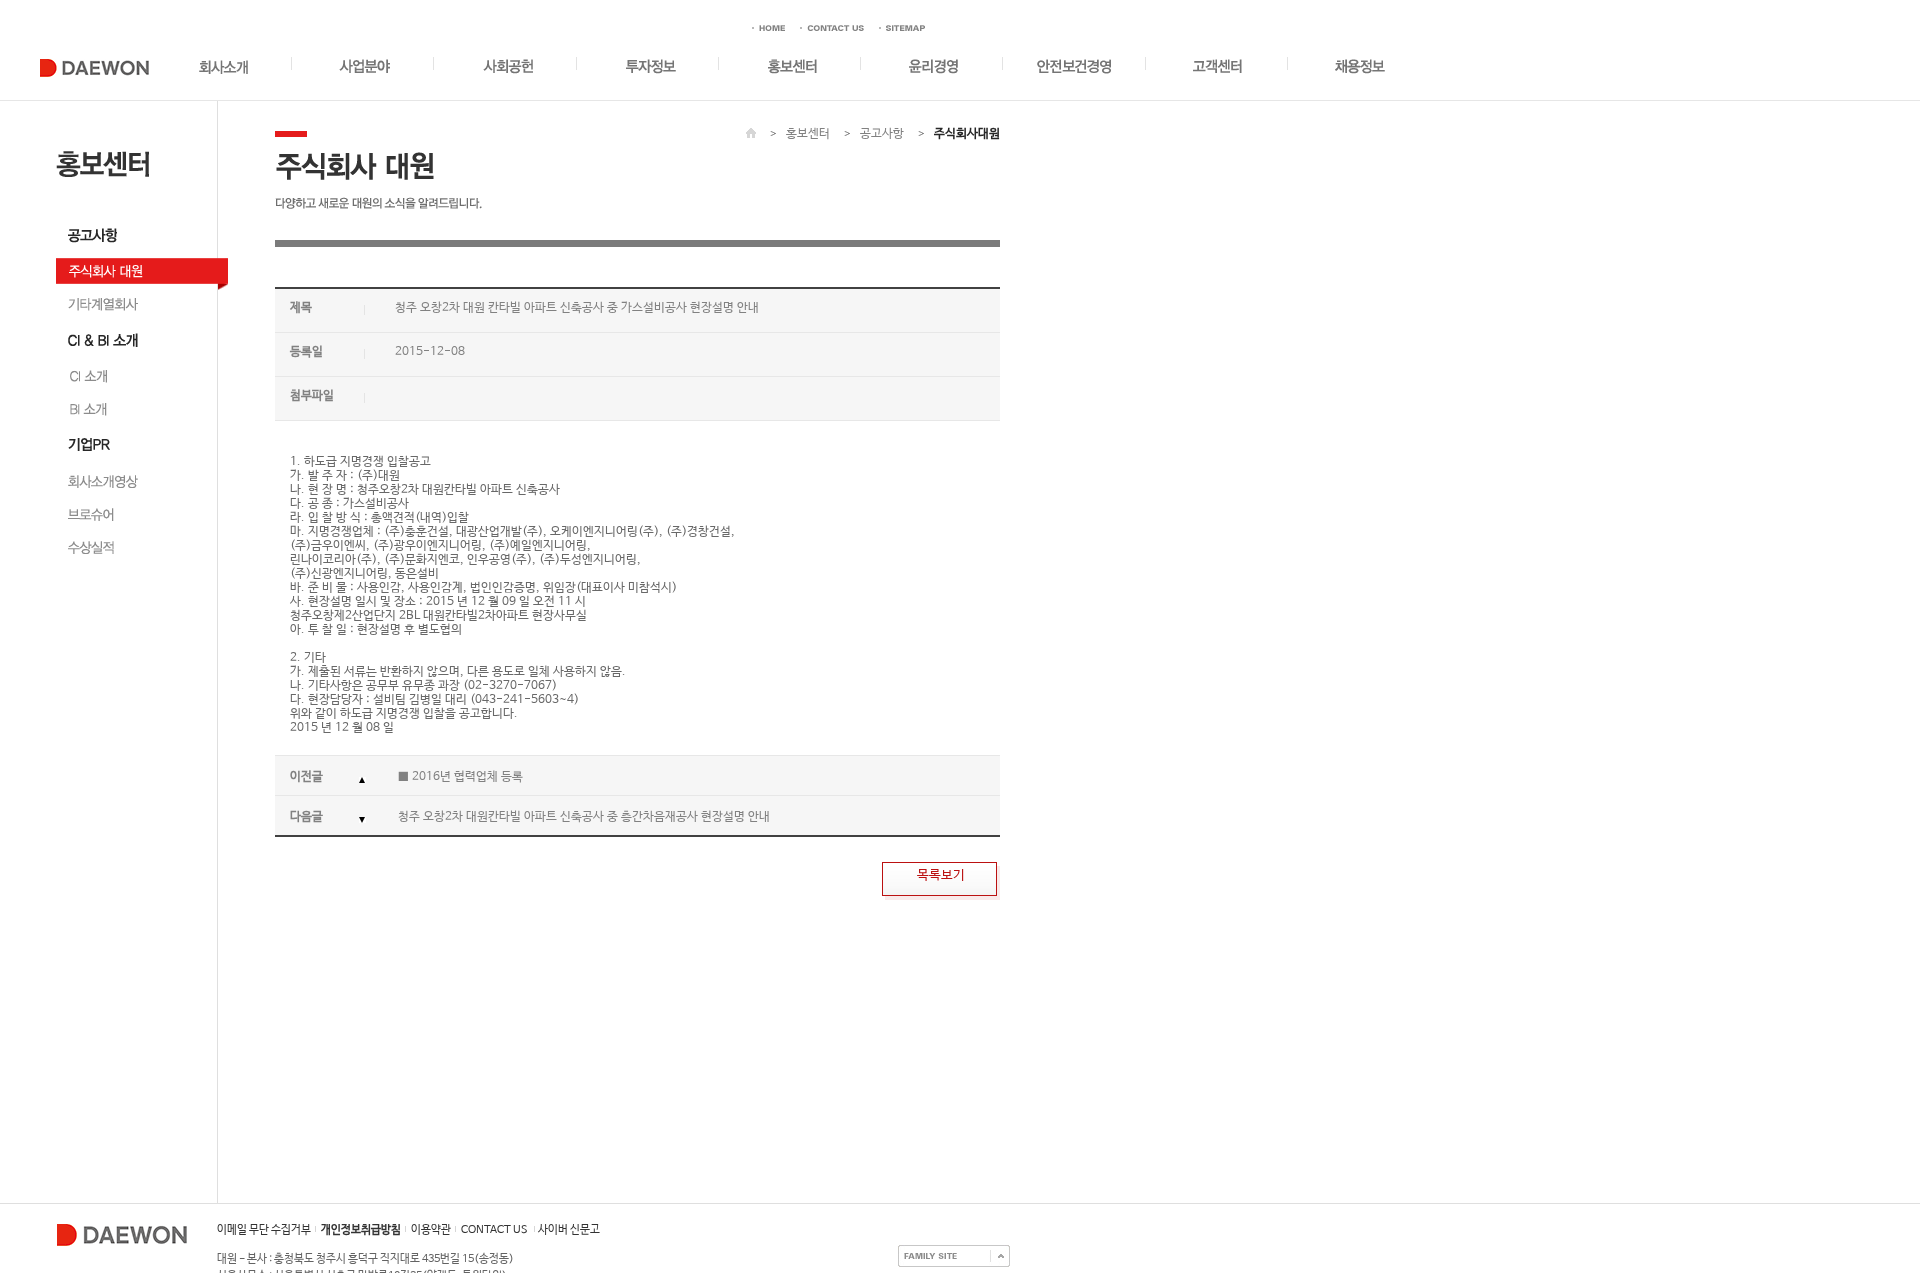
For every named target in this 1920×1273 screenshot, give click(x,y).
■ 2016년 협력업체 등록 (460, 777)
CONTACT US (494, 1230)
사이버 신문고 (569, 1230)
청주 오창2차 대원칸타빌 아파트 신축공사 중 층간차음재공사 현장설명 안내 (584, 817)
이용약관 (431, 1230)
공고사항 (882, 134)
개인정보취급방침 (361, 1230)
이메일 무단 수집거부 (264, 1230)
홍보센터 (808, 134)
